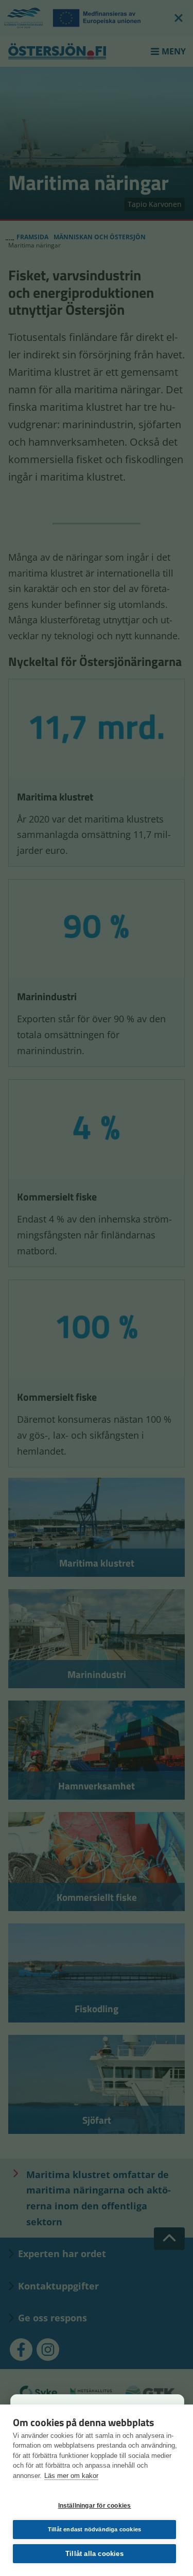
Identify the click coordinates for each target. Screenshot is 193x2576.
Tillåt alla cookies (94, 2554)
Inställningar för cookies (95, 2506)
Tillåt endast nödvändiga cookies (94, 2529)
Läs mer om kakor (71, 2476)
